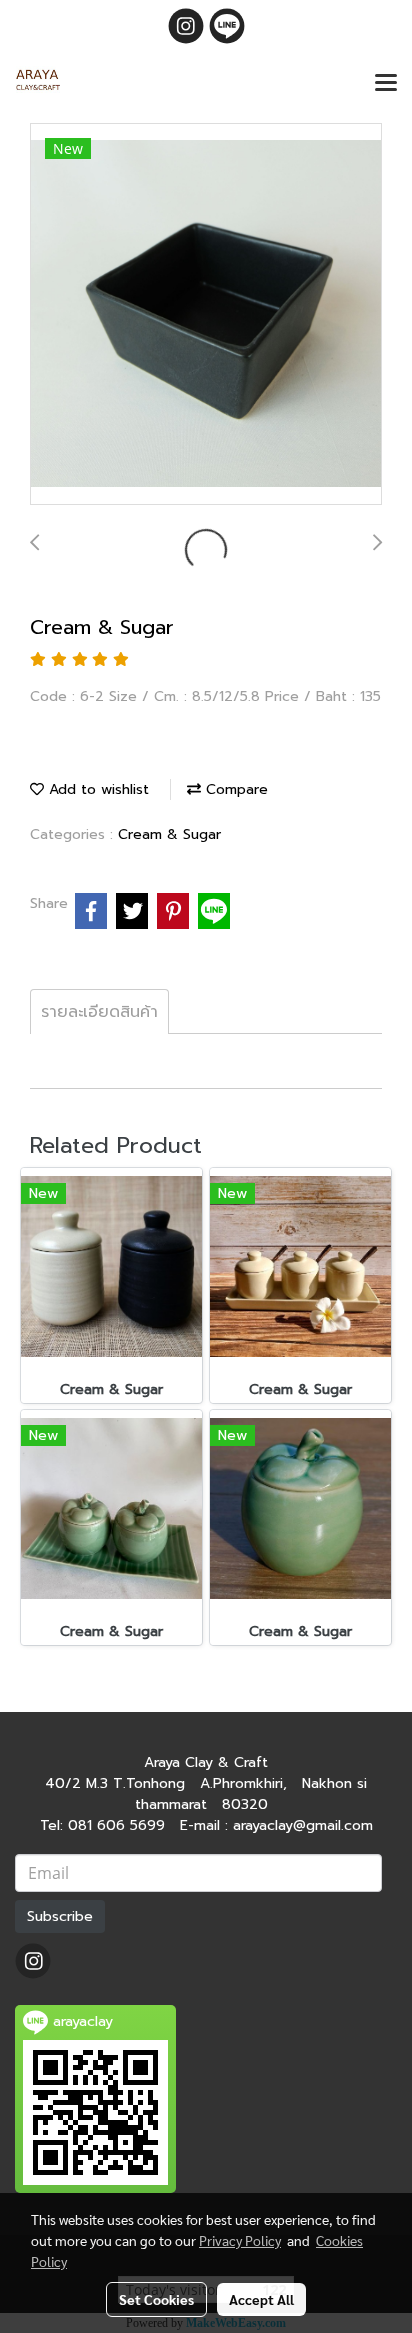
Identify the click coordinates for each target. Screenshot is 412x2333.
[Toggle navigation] (386, 84)
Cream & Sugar (169, 834)
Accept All (261, 2299)
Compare (234, 789)
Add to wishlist (96, 789)
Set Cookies (156, 2299)
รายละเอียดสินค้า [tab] (99, 1012)
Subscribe (60, 1916)
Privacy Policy (240, 2240)
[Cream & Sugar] (206, 315)
